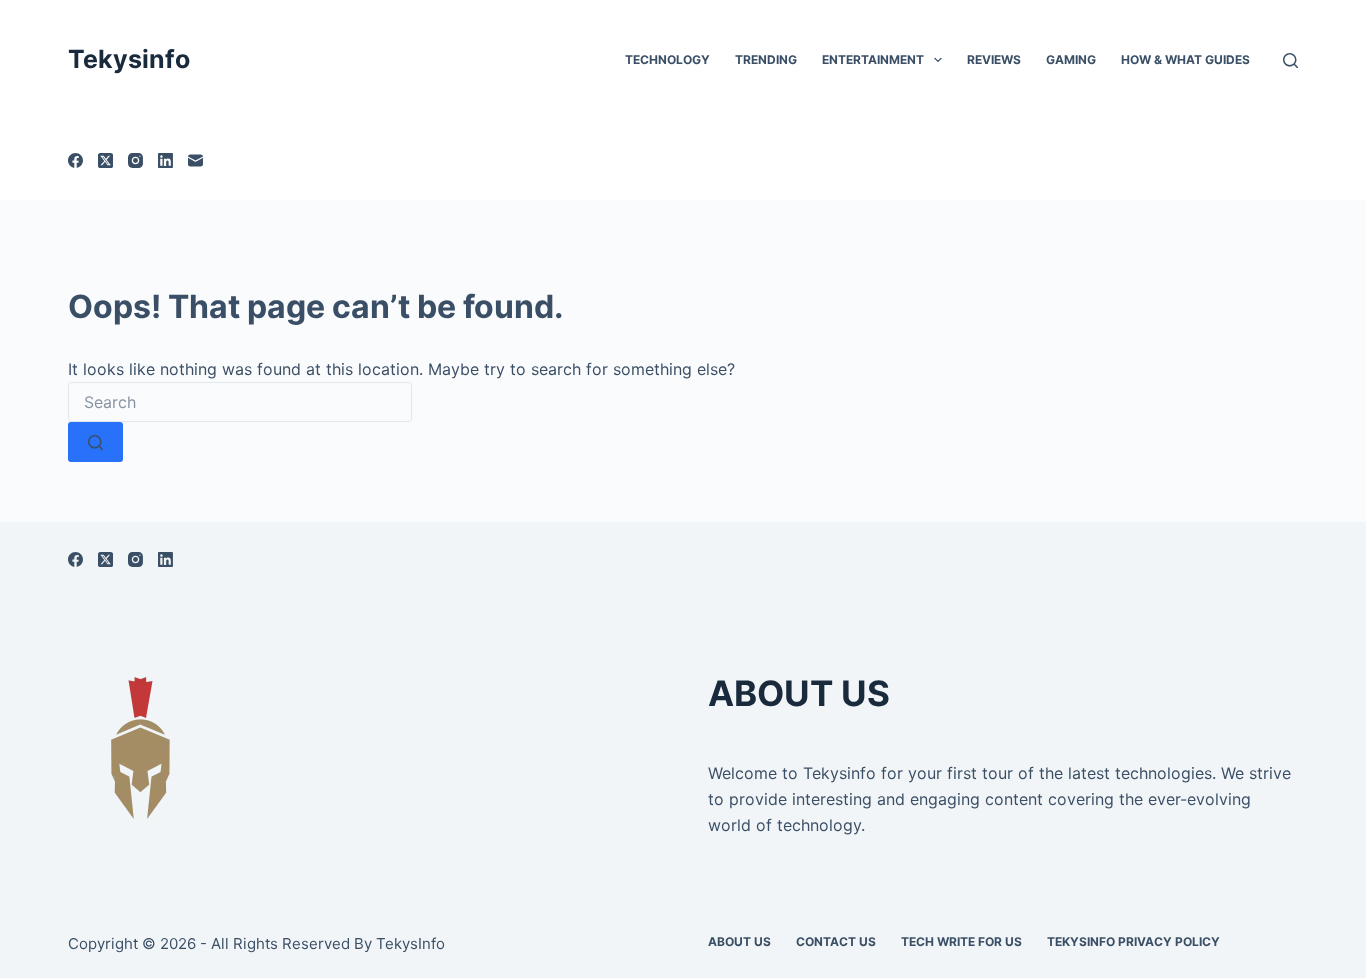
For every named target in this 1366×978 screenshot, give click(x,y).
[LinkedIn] (165, 160)
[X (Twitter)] (105, 160)
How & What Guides (1185, 59)
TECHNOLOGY (667, 59)
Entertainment (873, 59)
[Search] (1290, 60)
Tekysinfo (129, 59)
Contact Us (836, 941)
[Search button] (95, 442)
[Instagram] (135, 160)
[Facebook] (75, 160)
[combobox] (240, 402)
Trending (766, 59)
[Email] (195, 160)
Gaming (1071, 59)
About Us (739, 941)
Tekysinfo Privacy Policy (1133, 941)
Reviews (994, 59)
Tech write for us (961, 941)
